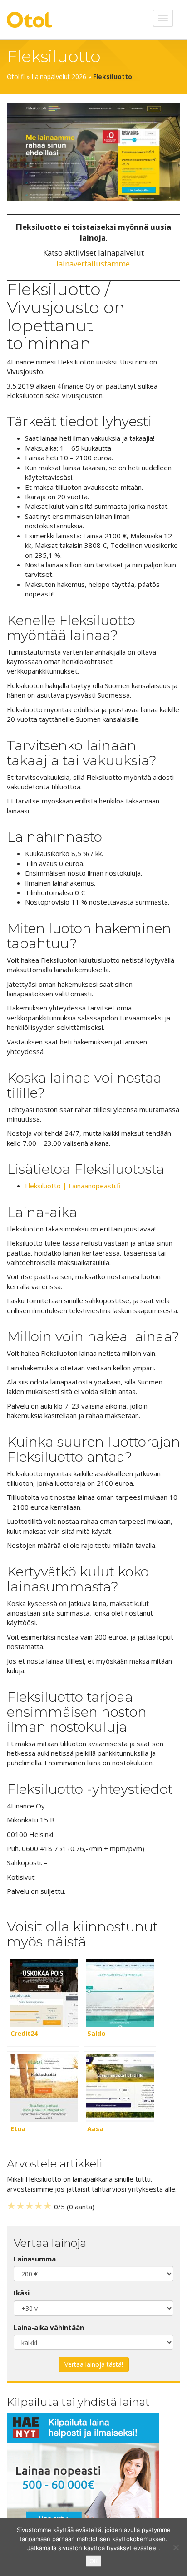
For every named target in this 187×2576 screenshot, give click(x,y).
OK (93, 2561)
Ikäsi (22, 2293)
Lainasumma (35, 2259)
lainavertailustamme (93, 264)
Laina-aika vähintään (49, 2327)
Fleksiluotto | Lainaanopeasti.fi (73, 1186)
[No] (176, 2547)
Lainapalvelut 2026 (59, 76)
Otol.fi (16, 76)
